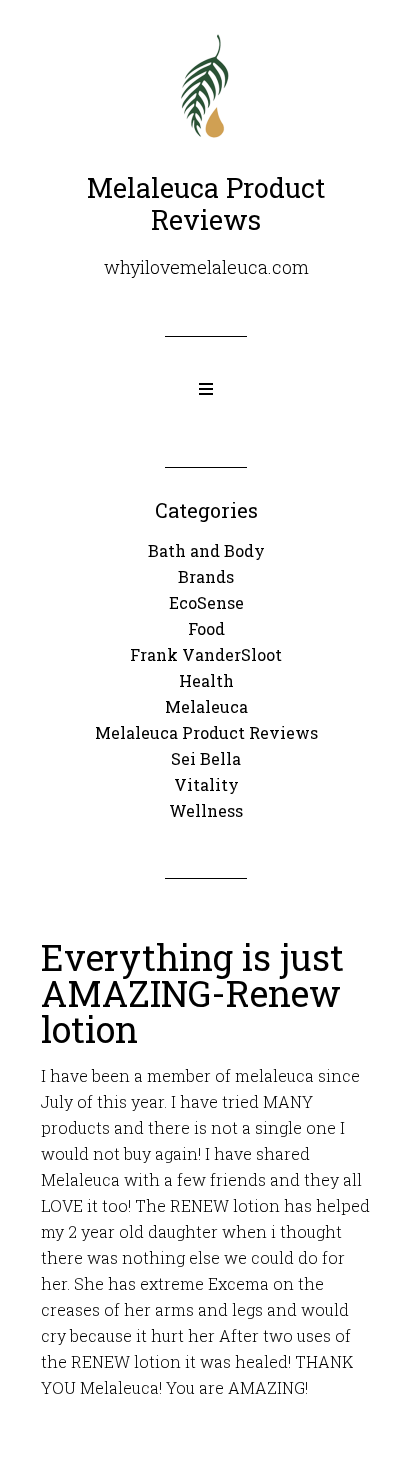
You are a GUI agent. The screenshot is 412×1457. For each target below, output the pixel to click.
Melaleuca (206, 706)
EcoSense (206, 602)
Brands (206, 576)
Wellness (206, 810)
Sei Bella (206, 758)
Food (206, 628)
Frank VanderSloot (206, 654)
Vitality (206, 784)
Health (206, 680)
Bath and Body (206, 550)
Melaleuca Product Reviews (206, 732)
